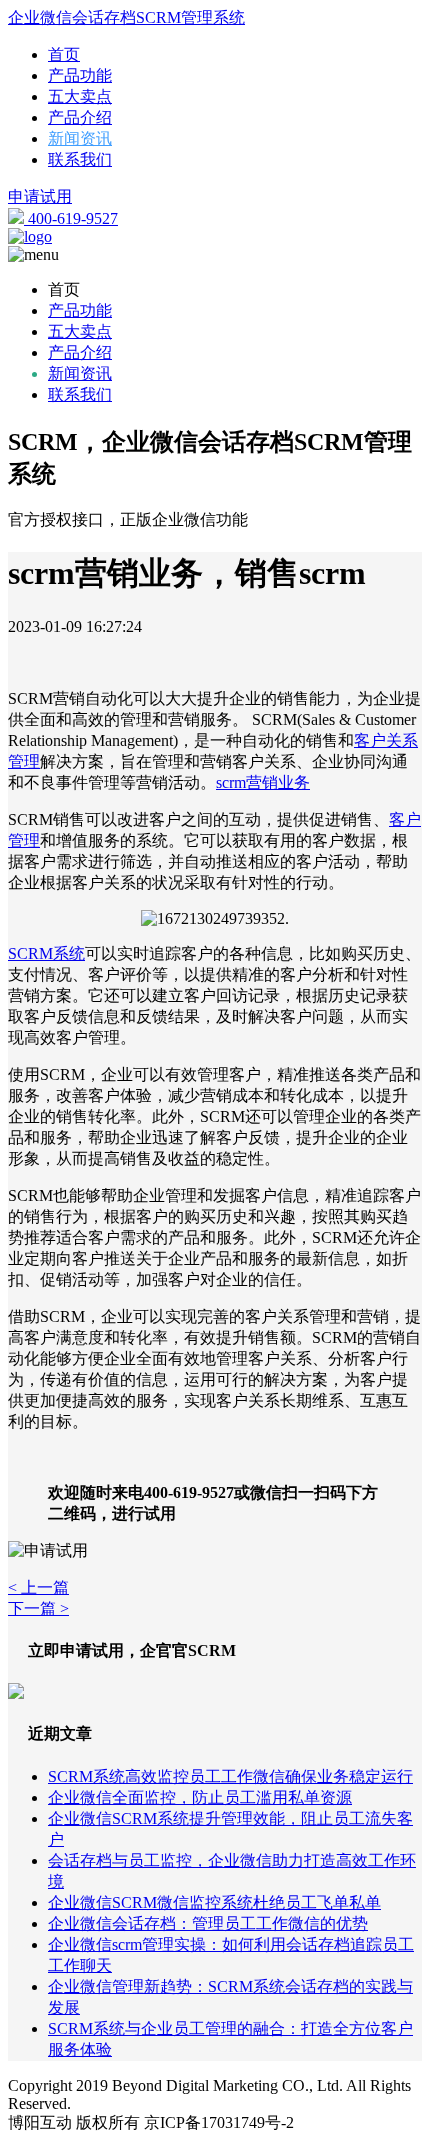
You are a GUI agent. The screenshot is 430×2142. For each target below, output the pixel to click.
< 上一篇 (38, 1587)
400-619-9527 (71, 218)
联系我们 (80, 159)
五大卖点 (80, 96)
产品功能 (80, 75)
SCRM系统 (46, 953)
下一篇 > (38, 1608)
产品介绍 (80, 117)
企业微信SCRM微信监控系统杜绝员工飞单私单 (214, 1902)
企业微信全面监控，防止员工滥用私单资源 (200, 1797)
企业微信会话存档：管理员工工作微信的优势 (208, 1923)
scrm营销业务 (263, 782)
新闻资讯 (80, 138)
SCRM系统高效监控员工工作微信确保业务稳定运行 (230, 1776)
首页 (64, 54)
